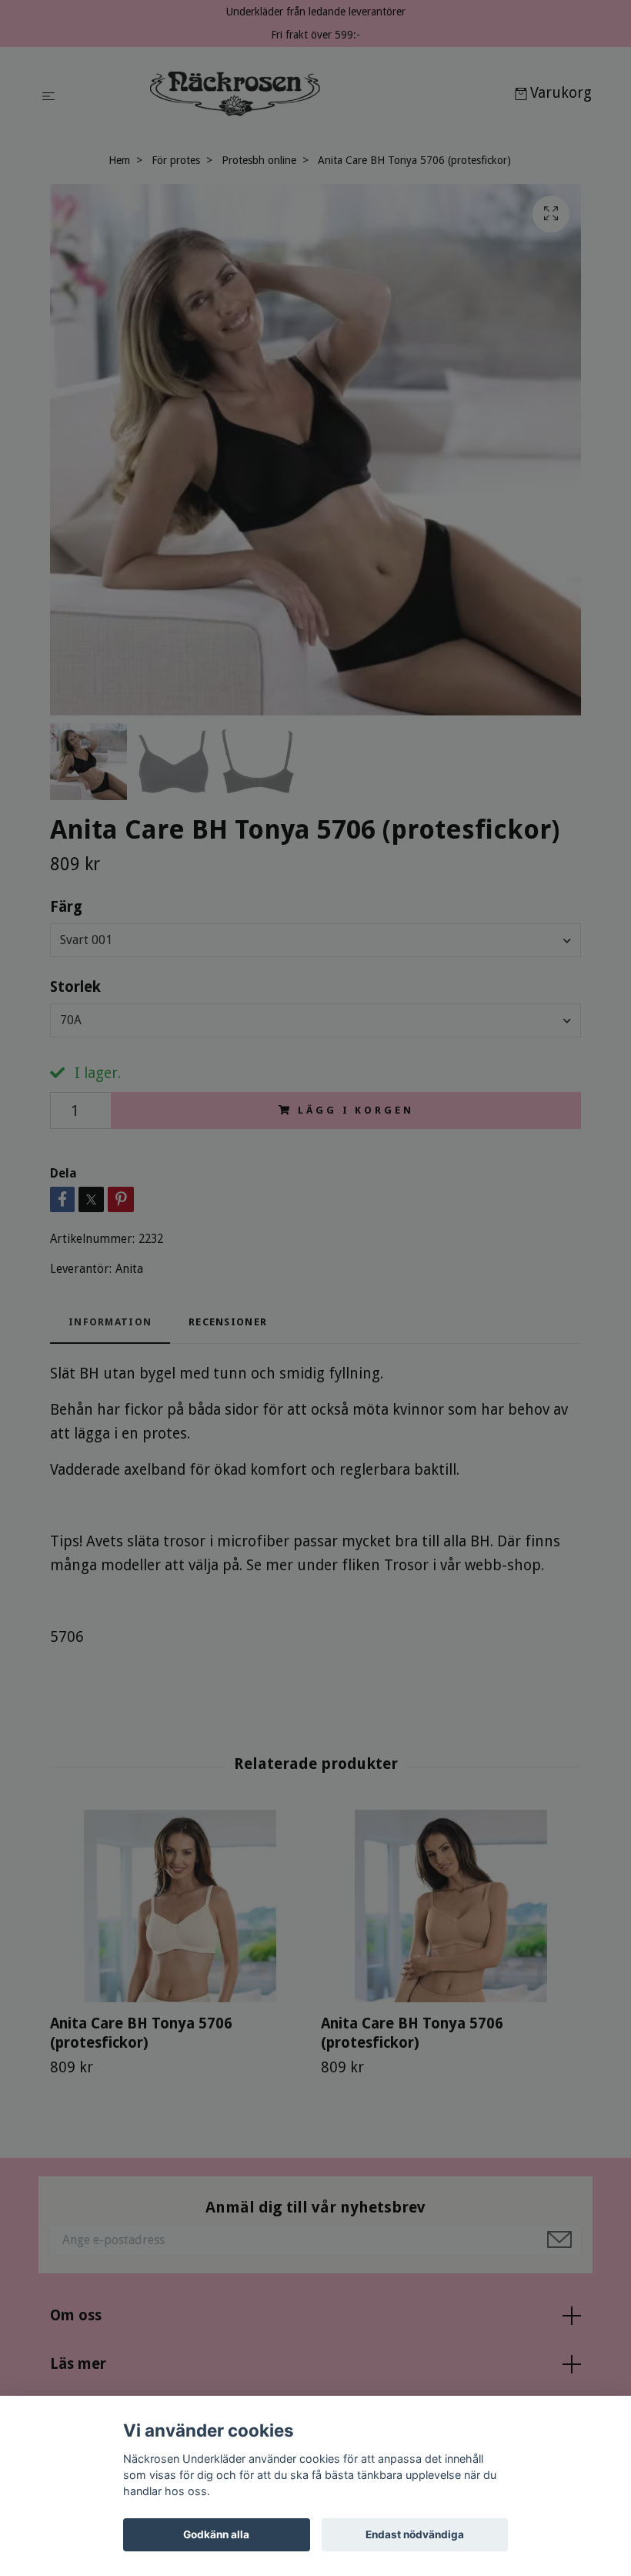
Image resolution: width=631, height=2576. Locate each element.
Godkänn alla (216, 2534)
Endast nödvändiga (415, 2534)
